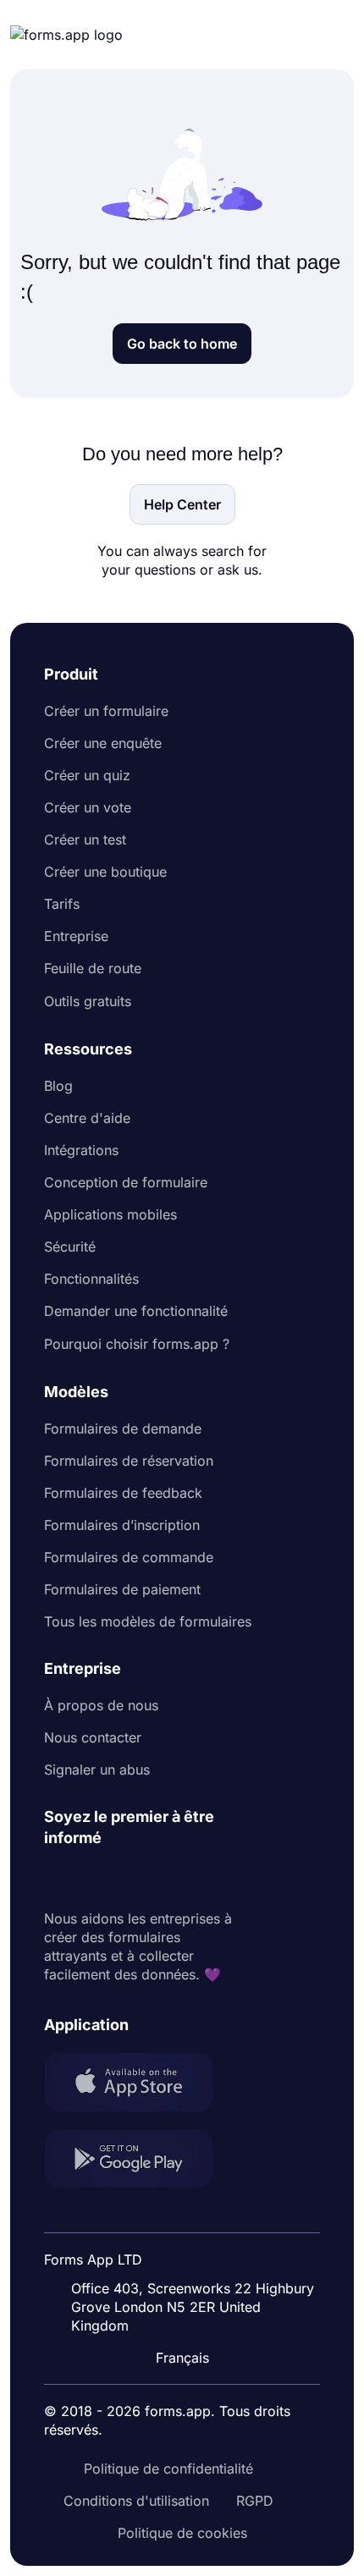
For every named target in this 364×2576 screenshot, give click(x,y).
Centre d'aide (87, 1118)
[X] (132, 1879)
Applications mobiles (110, 1214)
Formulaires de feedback (123, 1493)
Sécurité (70, 1247)
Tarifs (62, 904)
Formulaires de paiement (122, 1589)
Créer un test (85, 839)
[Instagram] (95, 1879)
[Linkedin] (58, 1879)
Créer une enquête (103, 743)
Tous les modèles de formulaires (148, 1621)
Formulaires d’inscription (122, 1525)
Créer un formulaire (106, 711)
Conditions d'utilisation (136, 2501)
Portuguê (190, 2248)
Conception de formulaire (126, 1182)
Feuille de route (93, 968)
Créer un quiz (87, 775)
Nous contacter (93, 1737)
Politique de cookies (182, 2533)
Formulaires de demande (123, 1428)
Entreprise (76, 936)
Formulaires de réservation (129, 1461)
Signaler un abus (97, 1770)
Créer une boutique (105, 872)
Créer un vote (88, 807)
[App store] (139, 2084)
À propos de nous (101, 1705)
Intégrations (81, 1150)
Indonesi (188, 2215)
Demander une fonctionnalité (136, 1311)
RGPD (255, 2501)
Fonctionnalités (91, 1279)
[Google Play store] (139, 2161)
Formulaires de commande (129, 1557)
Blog (58, 1086)
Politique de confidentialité (168, 2469)
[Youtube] (169, 1879)
